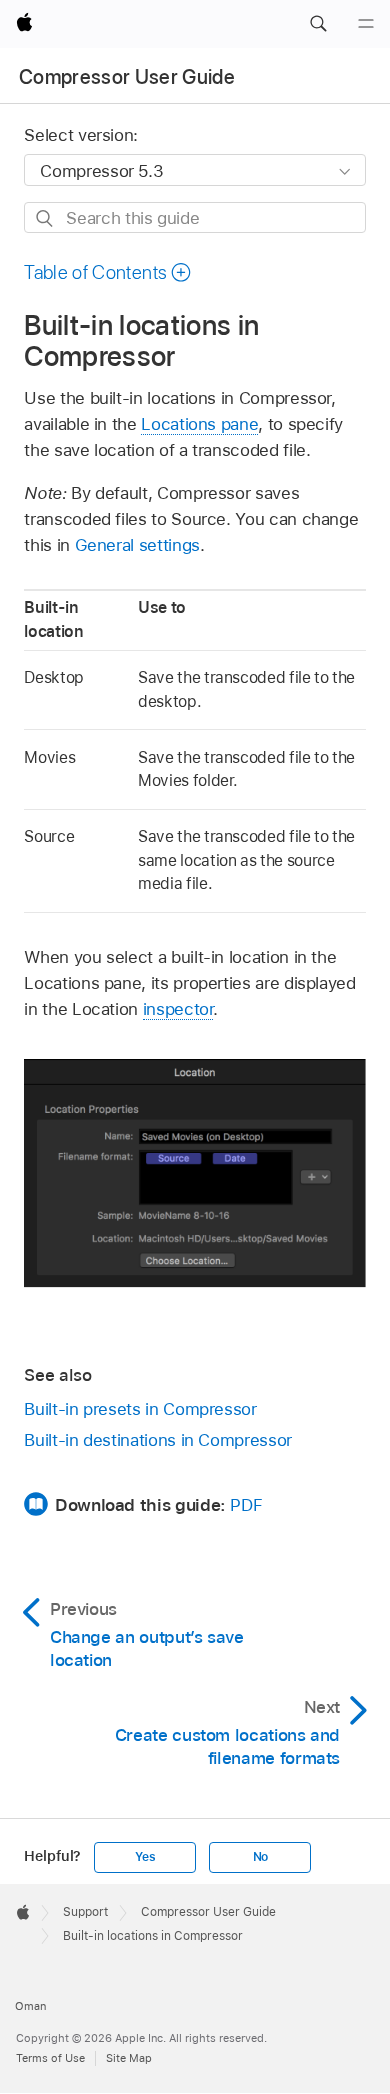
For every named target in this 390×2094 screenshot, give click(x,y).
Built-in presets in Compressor (140, 1409)
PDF (246, 1505)
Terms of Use (50, 2058)
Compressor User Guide (127, 77)
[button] (318, 24)
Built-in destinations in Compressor (158, 1440)
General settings (137, 545)
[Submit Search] (45, 218)
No (261, 1857)
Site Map (129, 2058)
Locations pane (199, 424)
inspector (178, 1009)
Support (85, 1912)
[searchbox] (194, 217)
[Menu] (366, 24)
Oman (30, 2006)
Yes (145, 1857)
